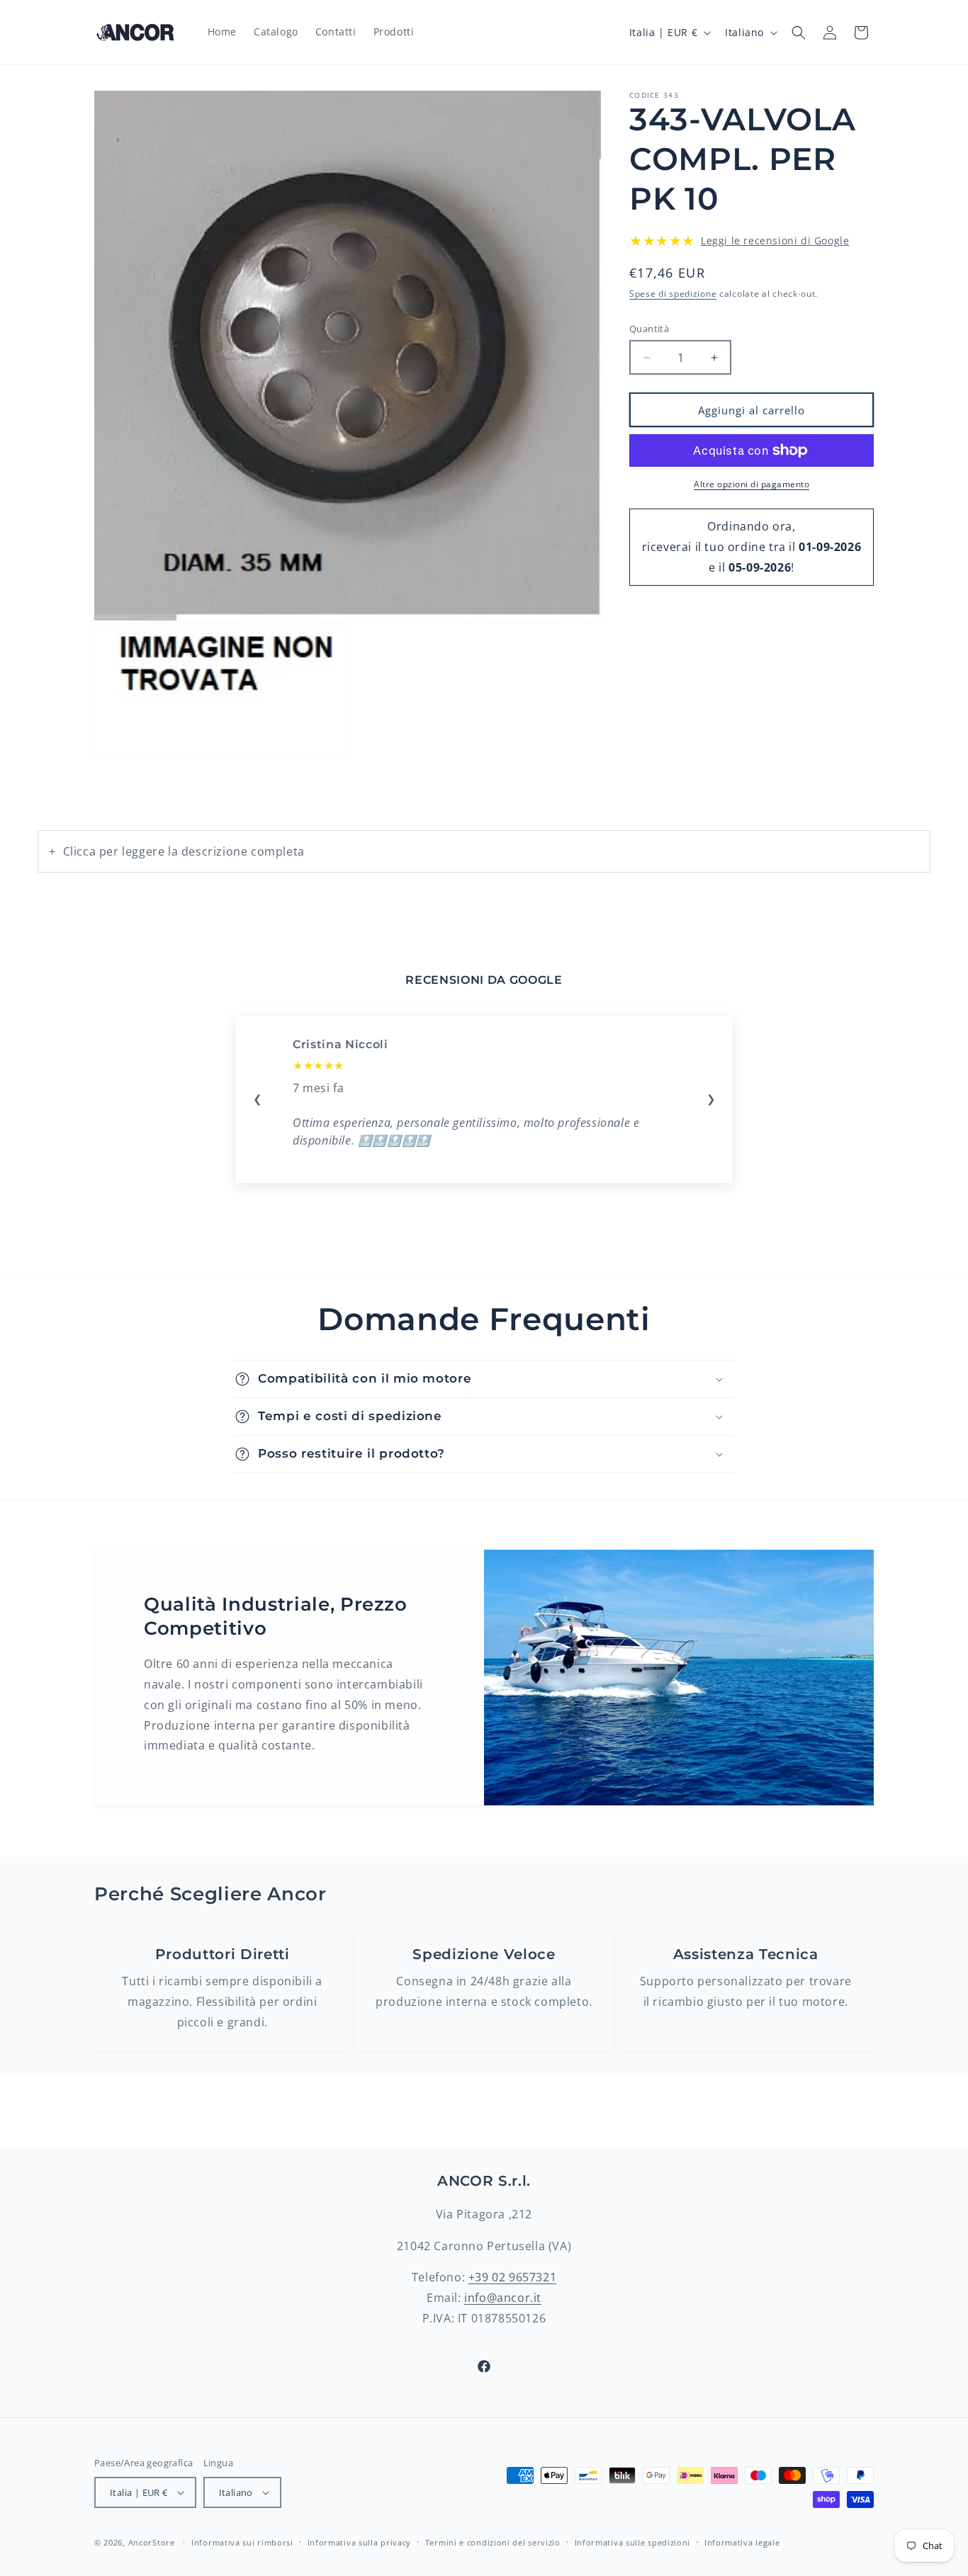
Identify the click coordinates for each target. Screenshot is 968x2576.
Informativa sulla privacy (360, 2542)
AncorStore (152, 2542)
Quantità (649, 329)
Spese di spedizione (673, 293)
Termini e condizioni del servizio (493, 2542)
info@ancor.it (503, 2298)
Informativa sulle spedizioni (633, 2542)
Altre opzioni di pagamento (752, 484)
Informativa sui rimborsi (242, 2542)
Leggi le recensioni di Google (775, 240)
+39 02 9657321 (512, 2278)
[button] (799, 33)
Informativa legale (742, 2542)
